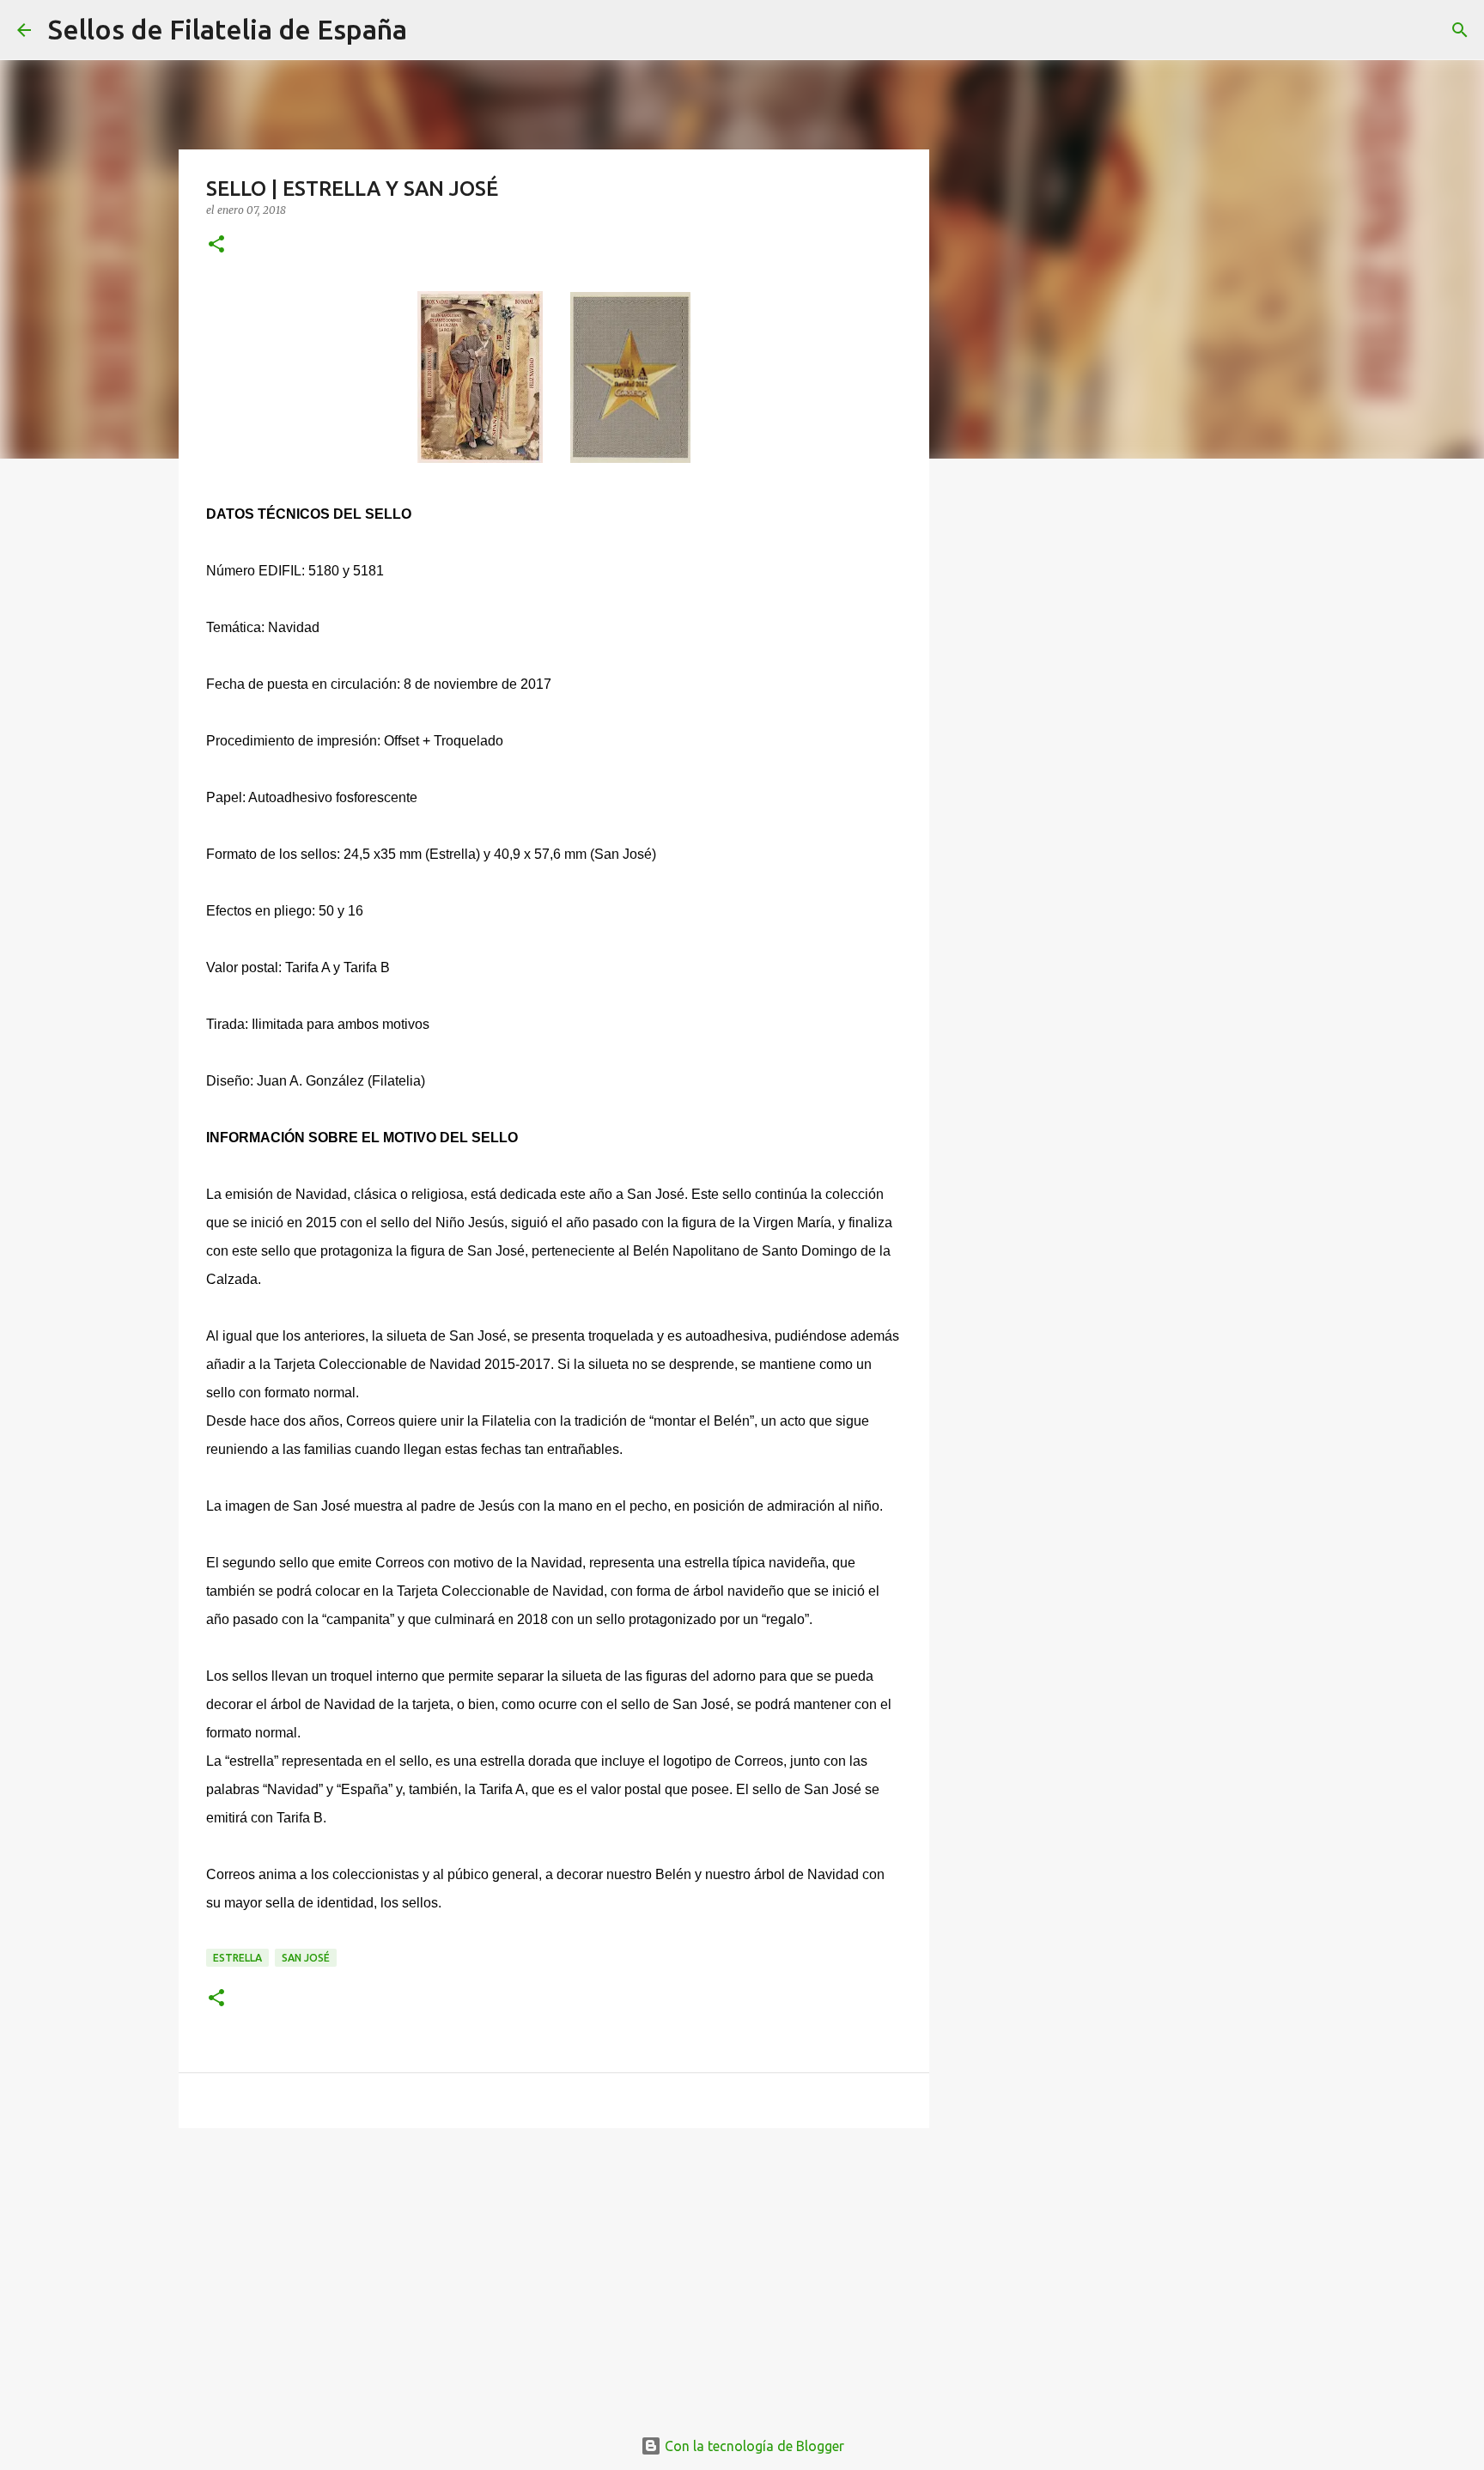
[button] (216, 245)
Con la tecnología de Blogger (753, 2446)
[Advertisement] (554, 2274)
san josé (306, 1958)
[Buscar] (431, 30)
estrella (237, 1958)
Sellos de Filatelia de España (228, 29)
